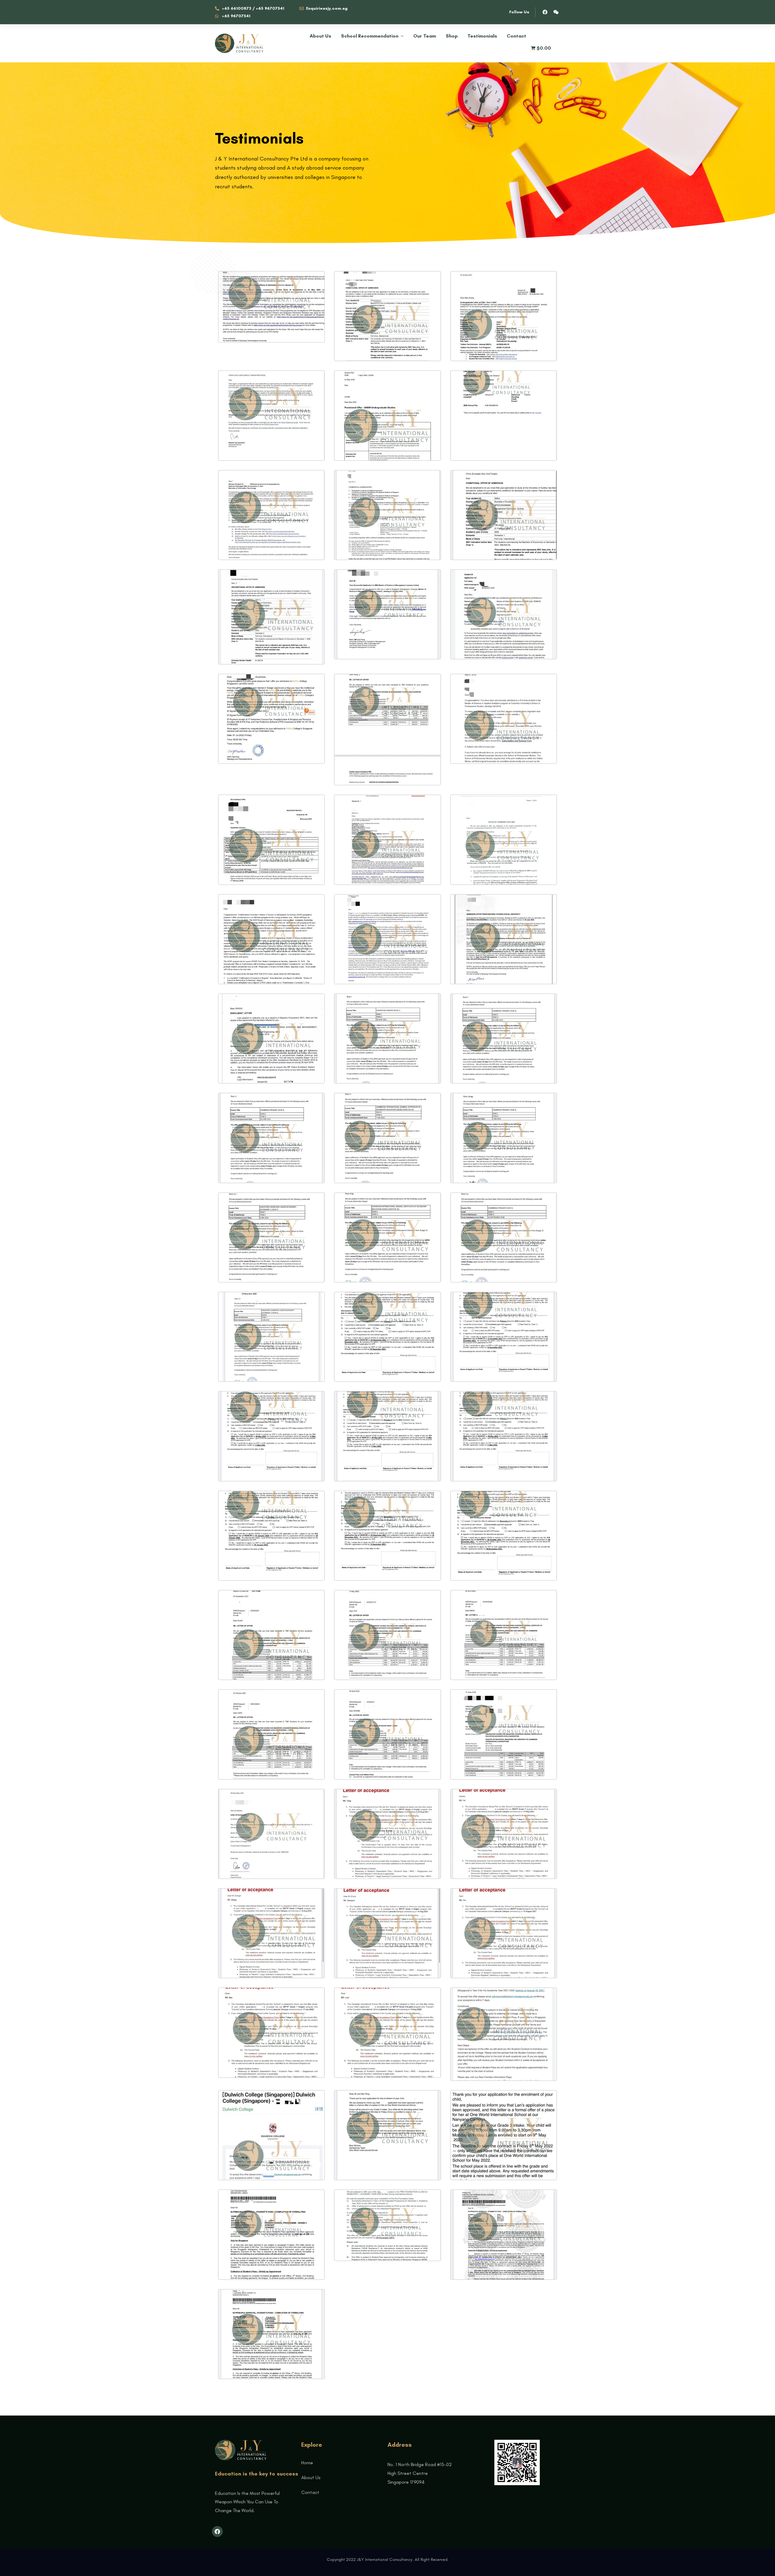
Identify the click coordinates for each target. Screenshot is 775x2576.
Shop (452, 36)
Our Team (425, 36)
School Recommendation (370, 36)
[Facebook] (545, 12)
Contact (516, 36)
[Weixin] (556, 12)
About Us (320, 36)
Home (307, 2463)
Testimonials (482, 36)
